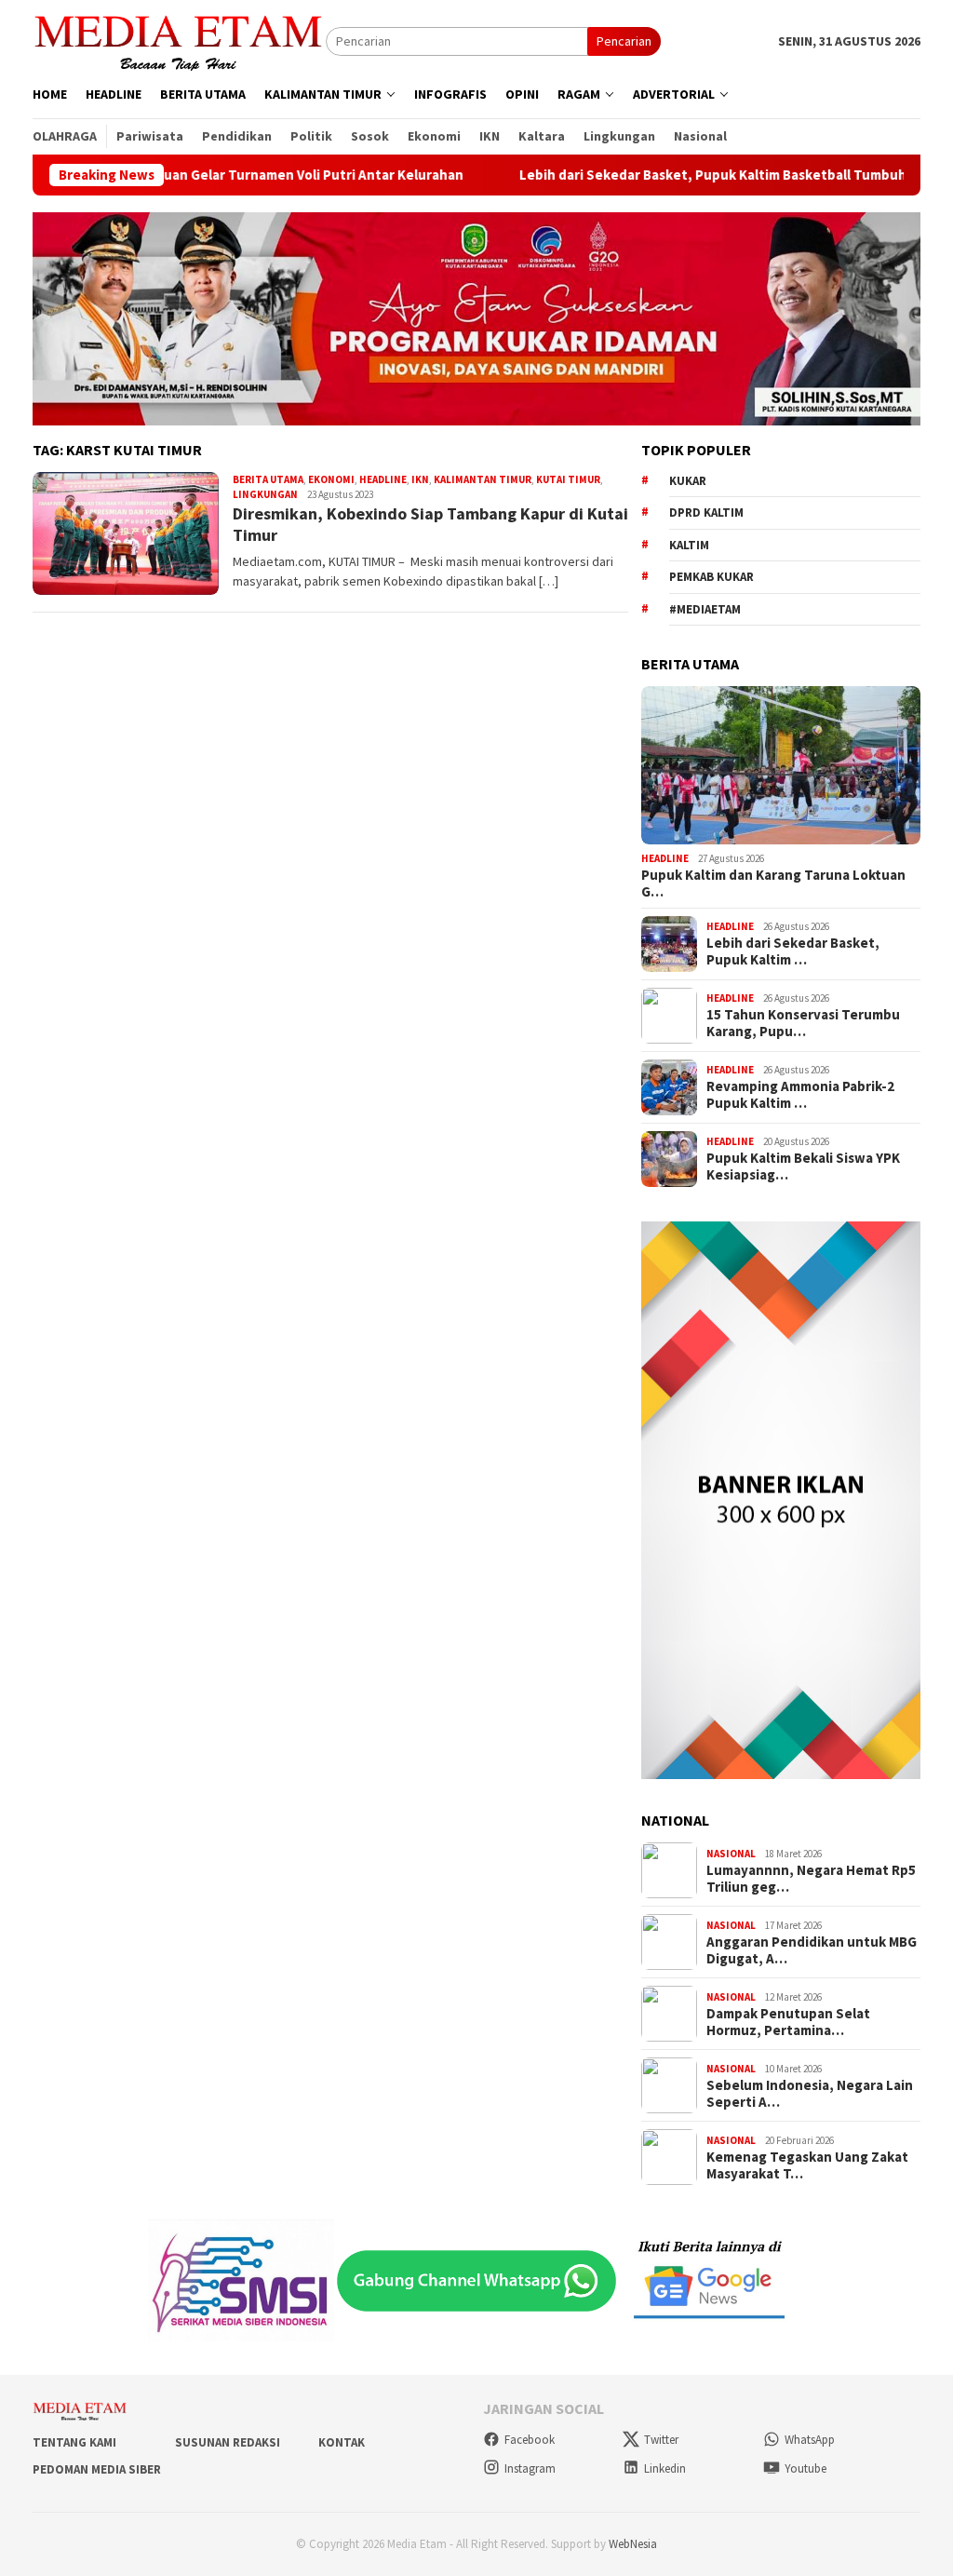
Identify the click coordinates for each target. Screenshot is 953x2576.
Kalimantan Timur (483, 479)
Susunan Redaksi (228, 2442)
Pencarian (624, 41)
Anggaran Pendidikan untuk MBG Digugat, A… (812, 1950)
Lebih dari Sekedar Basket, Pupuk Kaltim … (793, 951)
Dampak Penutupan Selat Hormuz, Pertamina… (788, 2022)
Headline (383, 479)
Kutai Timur (568, 479)
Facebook (530, 2440)
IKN (420, 479)
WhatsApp (810, 2440)
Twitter (661, 2440)
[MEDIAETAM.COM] (179, 40)
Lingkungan (265, 494)
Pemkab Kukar (711, 577)
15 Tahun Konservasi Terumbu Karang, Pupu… (803, 1023)
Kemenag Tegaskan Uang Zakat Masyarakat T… (807, 2165)
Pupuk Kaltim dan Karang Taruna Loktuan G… (773, 883)
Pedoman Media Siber (97, 2469)
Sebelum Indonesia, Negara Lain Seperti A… (810, 2094)
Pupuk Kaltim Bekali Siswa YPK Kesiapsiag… (803, 1167)
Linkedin (665, 2468)
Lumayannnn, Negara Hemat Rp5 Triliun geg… (811, 1879)
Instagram (530, 2468)
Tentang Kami (74, 2442)
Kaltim (689, 545)
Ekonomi (331, 479)
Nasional (731, 1854)
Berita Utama (268, 479)
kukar (688, 481)
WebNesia (633, 2544)
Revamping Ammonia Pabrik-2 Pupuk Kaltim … (800, 1095)
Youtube (805, 2468)
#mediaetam (705, 609)
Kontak (342, 2442)
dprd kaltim (706, 513)
